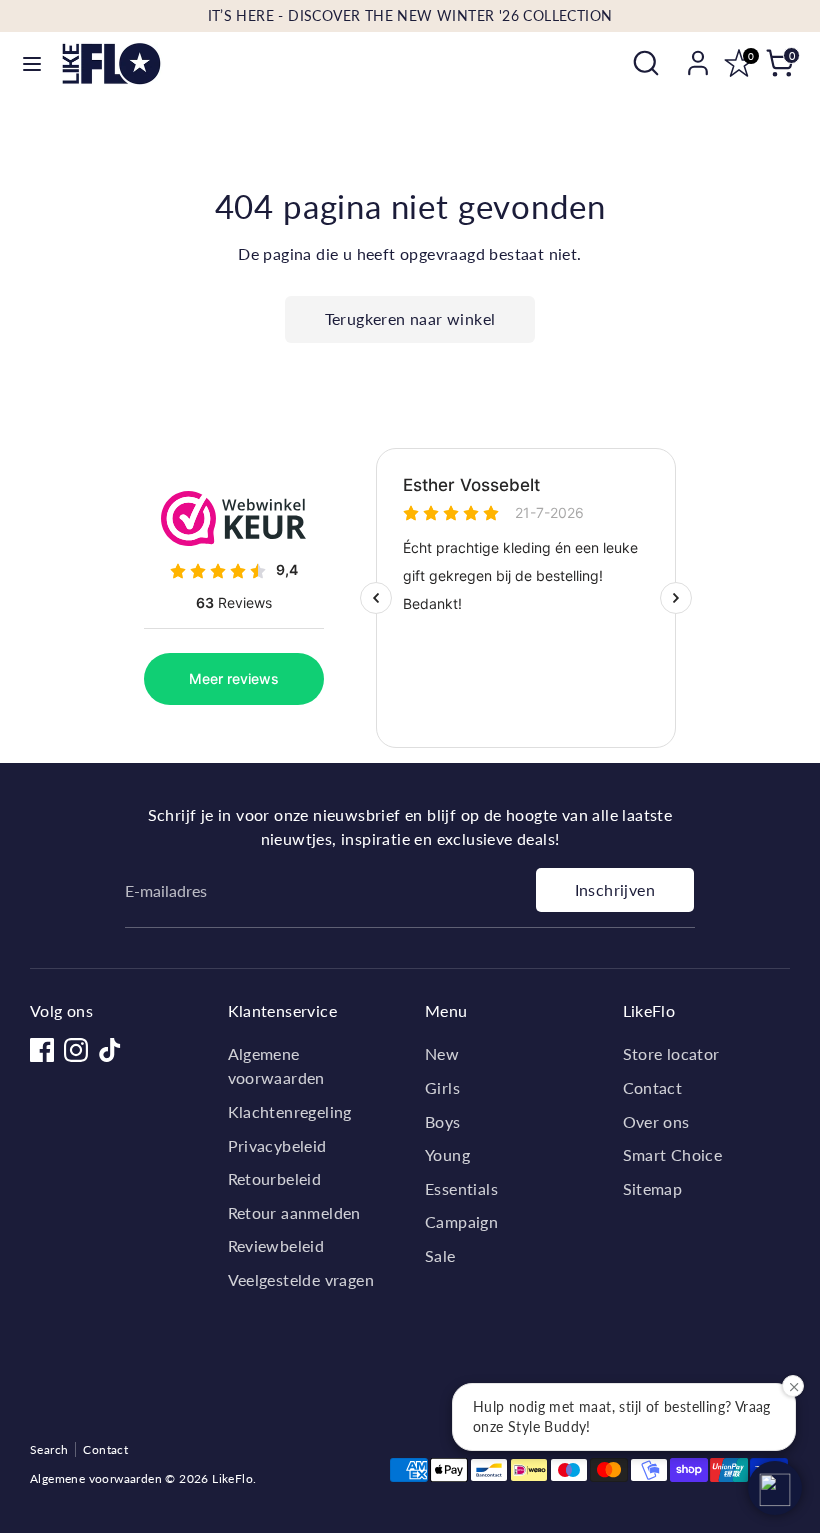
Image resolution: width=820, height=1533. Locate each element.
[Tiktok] (110, 1050)
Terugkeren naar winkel (410, 318)
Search (49, 1449)
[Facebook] (42, 1050)
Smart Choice (673, 1154)
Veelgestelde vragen (301, 1279)
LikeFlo (232, 1478)
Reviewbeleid (276, 1245)
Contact (653, 1087)
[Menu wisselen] (32, 63)
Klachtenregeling (290, 1111)
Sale (440, 1255)
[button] (775, 1488)
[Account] (698, 54)
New (442, 1053)
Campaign (461, 1221)
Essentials (461, 1188)
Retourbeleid (275, 1178)
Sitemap (653, 1188)
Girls (442, 1087)
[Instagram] (76, 1050)
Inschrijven (615, 889)
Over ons (656, 1121)
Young (447, 1154)
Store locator (671, 1053)
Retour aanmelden (294, 1212)
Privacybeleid (277, 1145)
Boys (443, 1121)
